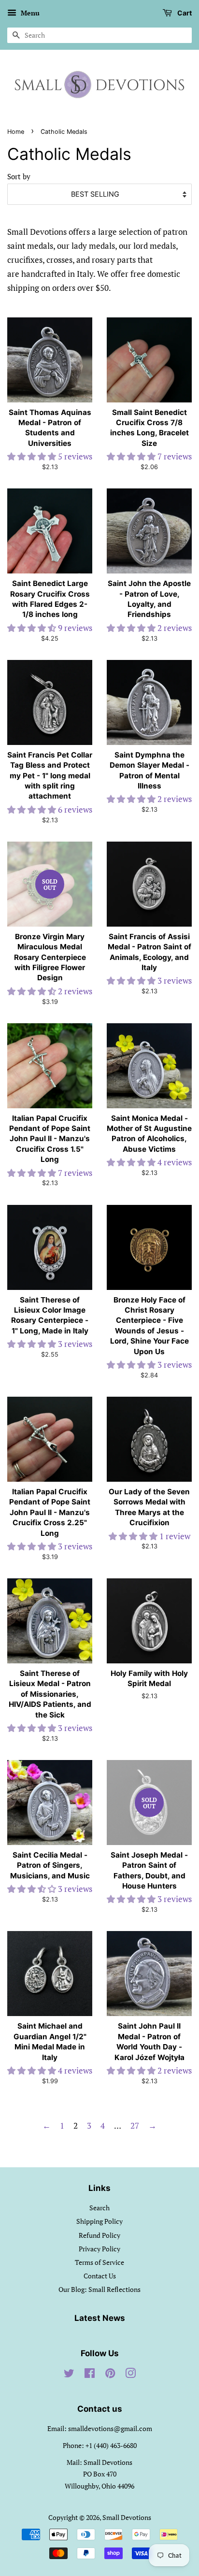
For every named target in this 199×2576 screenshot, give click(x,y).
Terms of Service (99, 2262)
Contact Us (100, 2276)
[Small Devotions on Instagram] (130, 2375)
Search (99, 2208)
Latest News (100, 2318)
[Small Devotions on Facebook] (90, 2375)
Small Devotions (127, 2517)
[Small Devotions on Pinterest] (110, 2375)
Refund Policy (99, 2235)
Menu (29, 13)
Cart (184, 13)
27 (135, 2125)
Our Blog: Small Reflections (99, 2289)
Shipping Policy (99, 2221)
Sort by (19, 176)
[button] (33, 456)
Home (16, 132)
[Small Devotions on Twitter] (69, 2375)
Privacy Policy (99, 2249)
